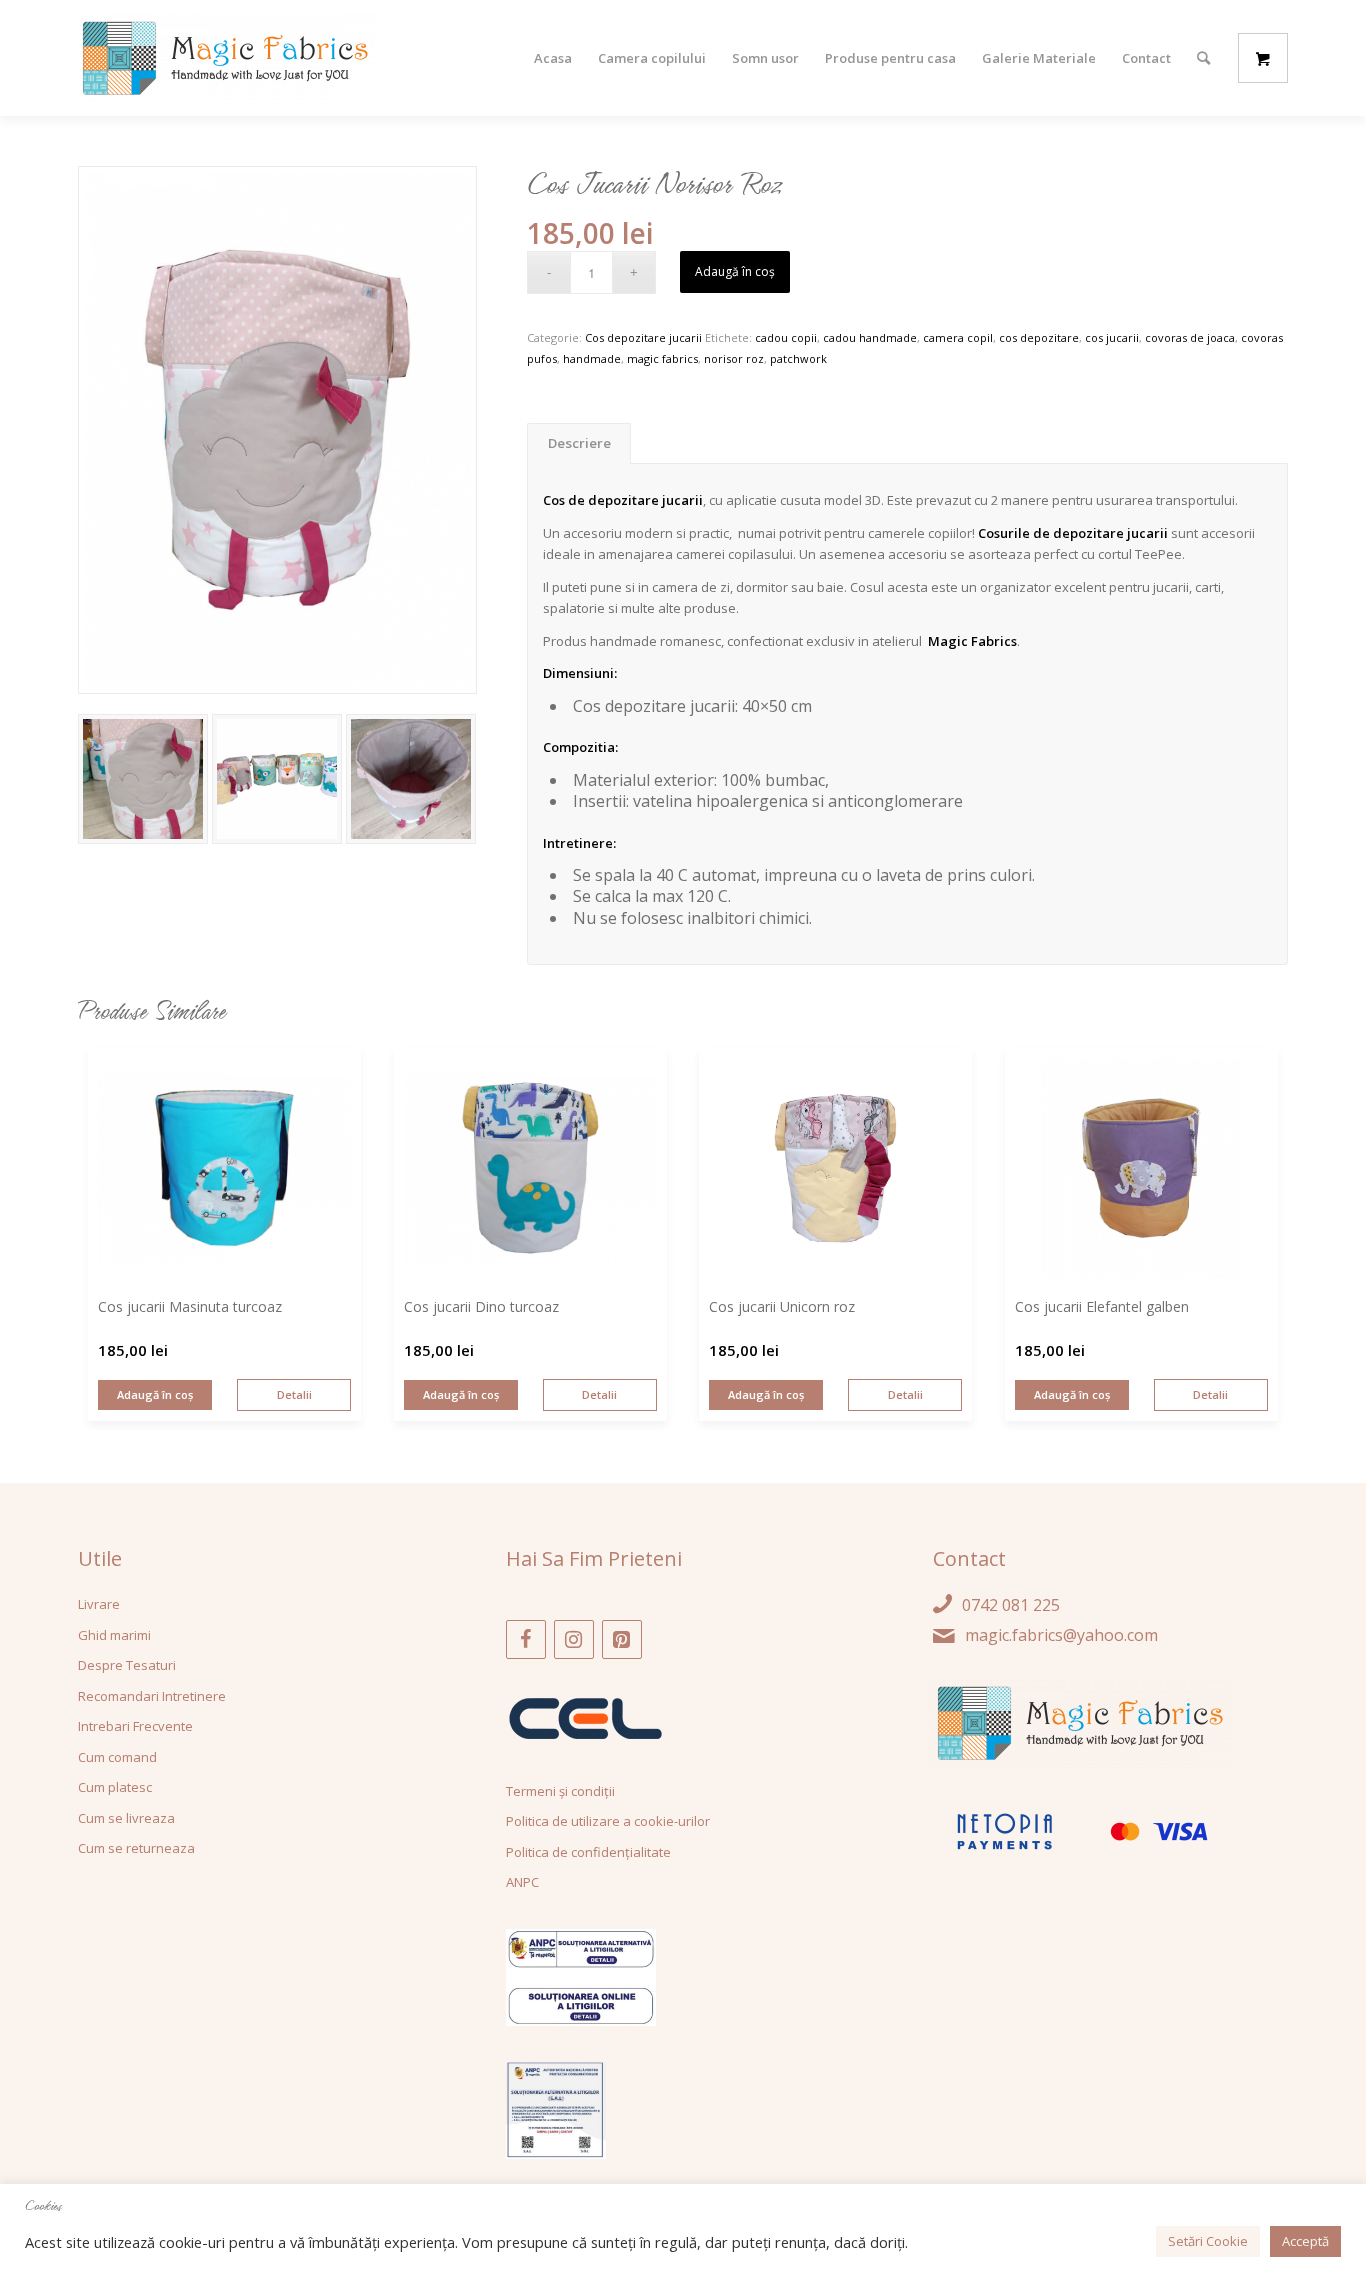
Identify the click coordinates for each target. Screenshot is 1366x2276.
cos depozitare (1039, 337)
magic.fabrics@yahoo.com (1061, 1635)
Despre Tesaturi (127, 1665)
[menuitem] (553, 58)
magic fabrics (662, 358)
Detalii (294, 1394)
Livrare (99, 1604)
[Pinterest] (622, 1639)
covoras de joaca (1190, 337)
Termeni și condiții (560, 1791)
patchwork (798, 358)
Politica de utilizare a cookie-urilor (608, 1821)
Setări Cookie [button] (1208, 2241)
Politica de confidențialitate (588, 1852)
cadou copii (786, 337)
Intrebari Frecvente (135, 1726)
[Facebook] (526, 1639)
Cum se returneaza (136, 1848)
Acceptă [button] (1305, 2241)
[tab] (579, 443)
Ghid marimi (114, 1635)
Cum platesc (115, 1787)
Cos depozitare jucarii (643, 337)
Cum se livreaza (126, 1818)
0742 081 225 (1011, 1605)
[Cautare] (1203, 58)
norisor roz (734, 358)
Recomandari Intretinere (152, 1696)
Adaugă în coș (735, 271)
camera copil (958, 337)
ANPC (522, 1882)
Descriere (579, 443)
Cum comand (117, 1757)
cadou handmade (870, 337)
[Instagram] (574, 1639)
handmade (592, 358)
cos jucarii (1112, 337)
